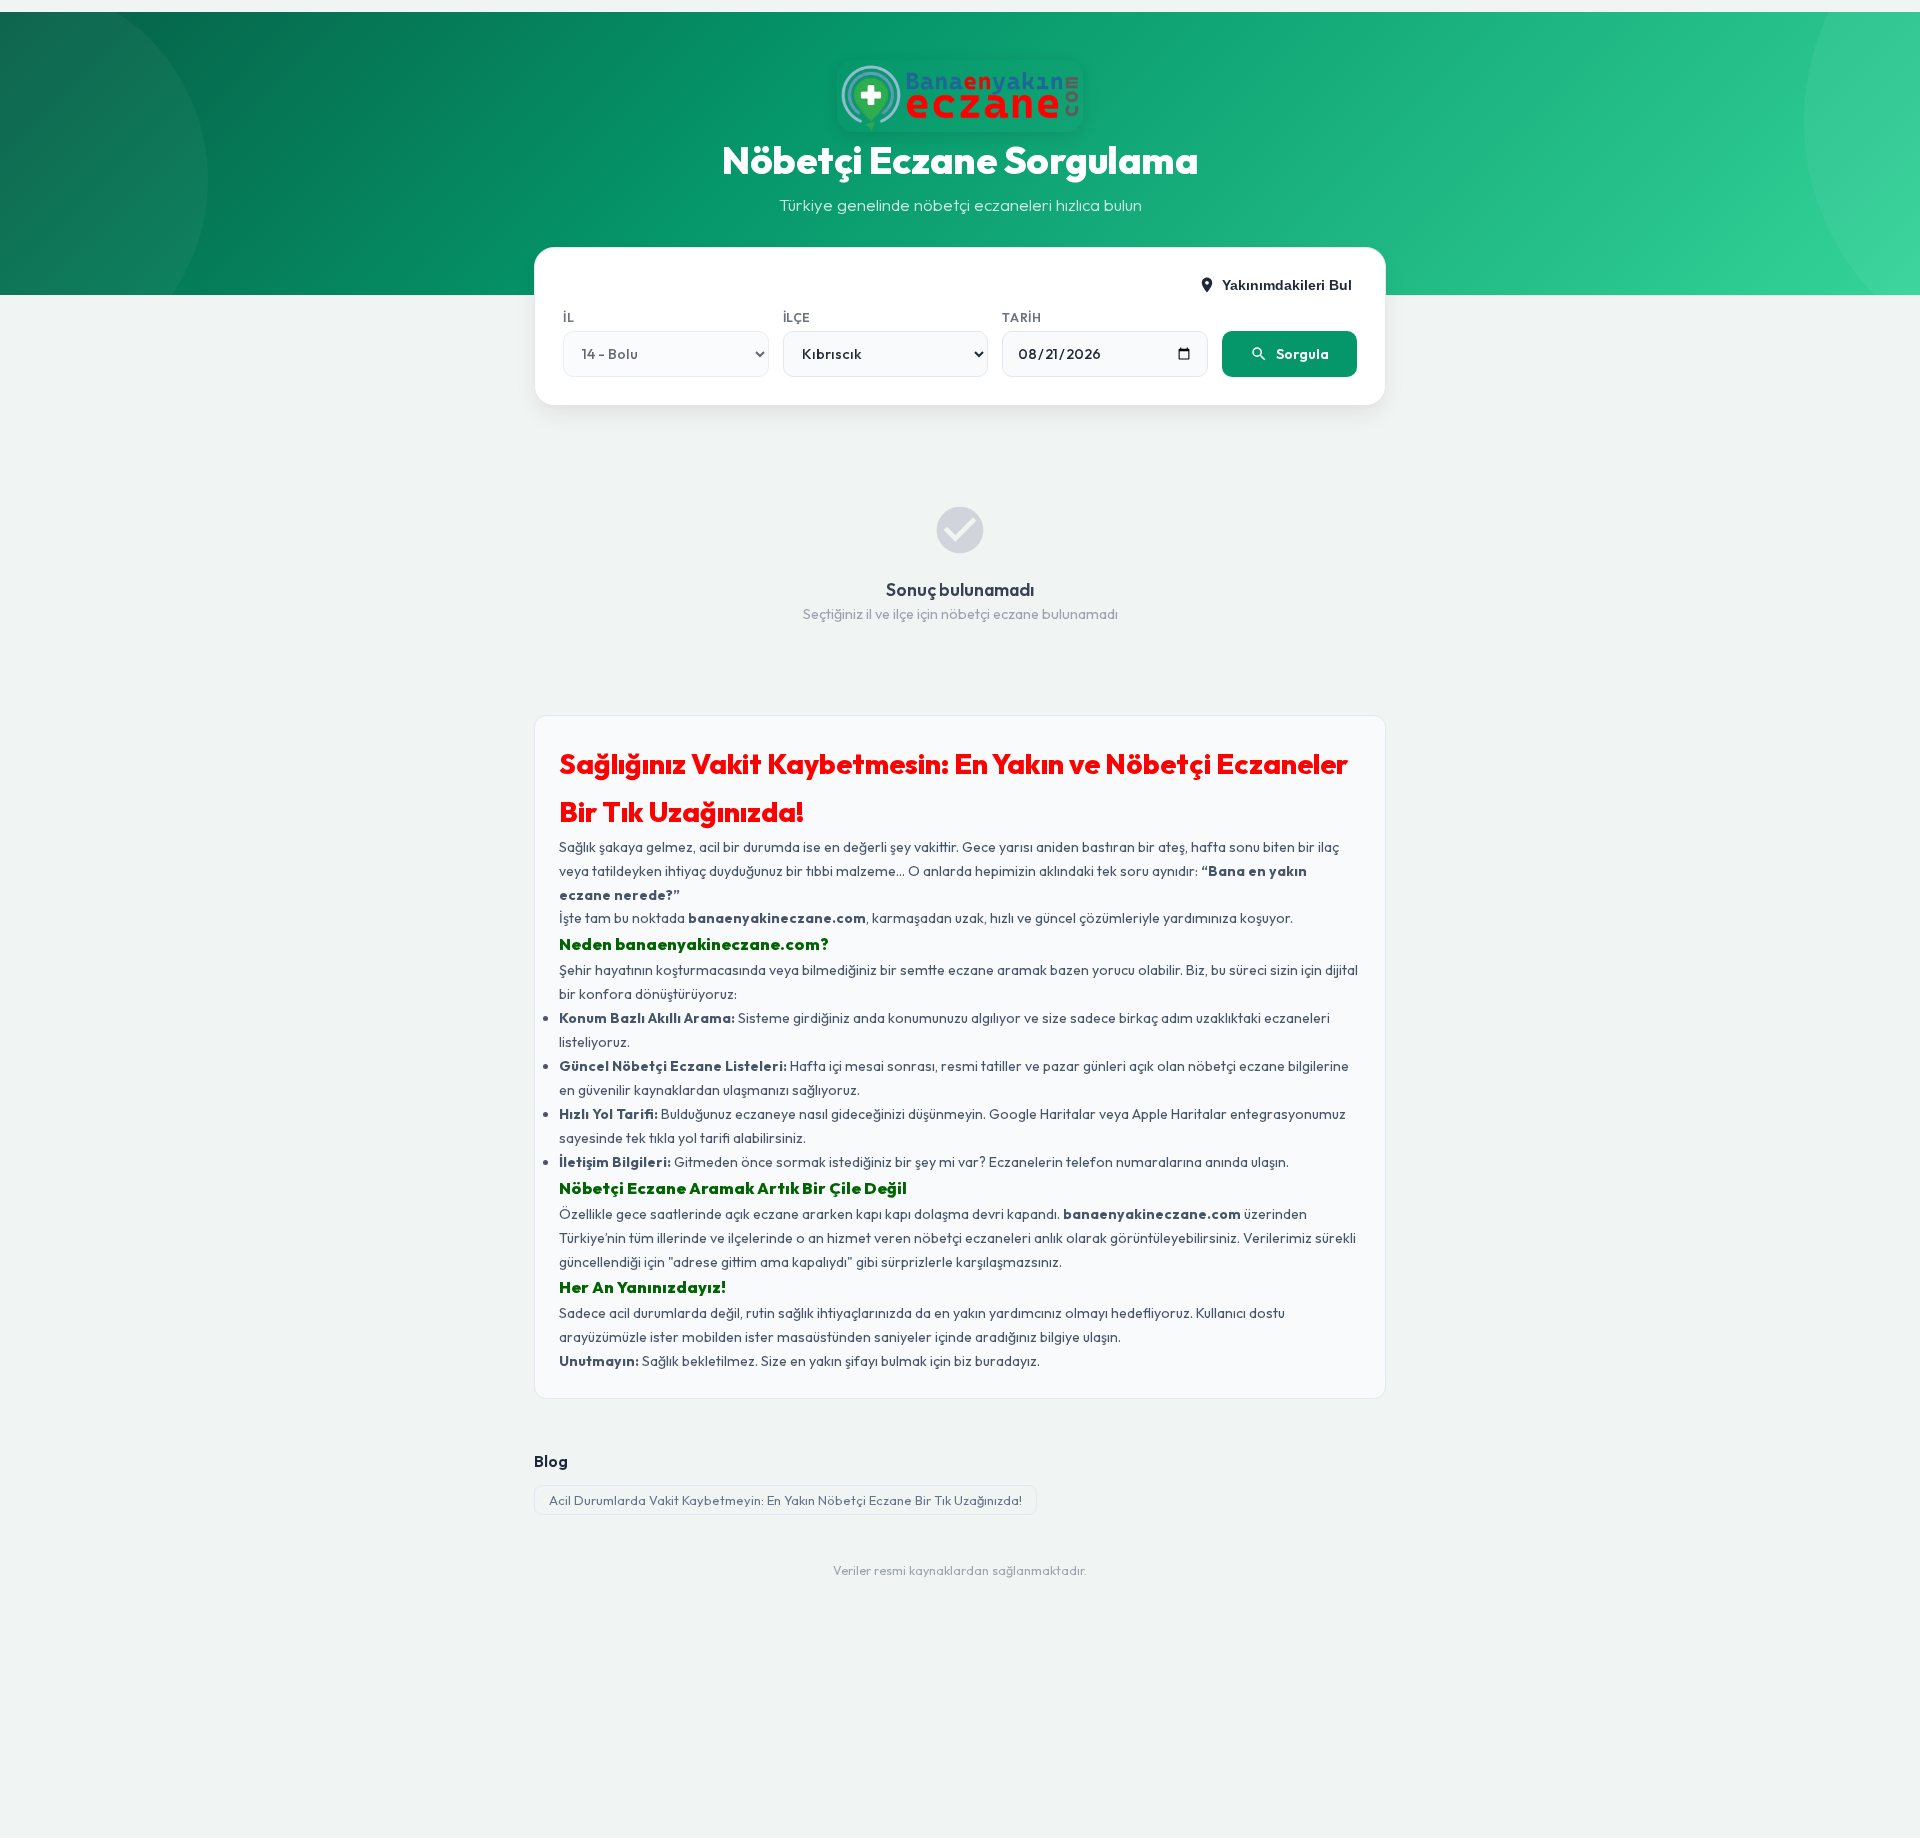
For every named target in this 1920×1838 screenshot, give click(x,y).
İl (568, 317)
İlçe (797, 317)
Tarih (1021, 317)
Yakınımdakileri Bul (1287, 285)
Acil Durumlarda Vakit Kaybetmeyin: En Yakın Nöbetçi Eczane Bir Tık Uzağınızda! (785, 1500)
